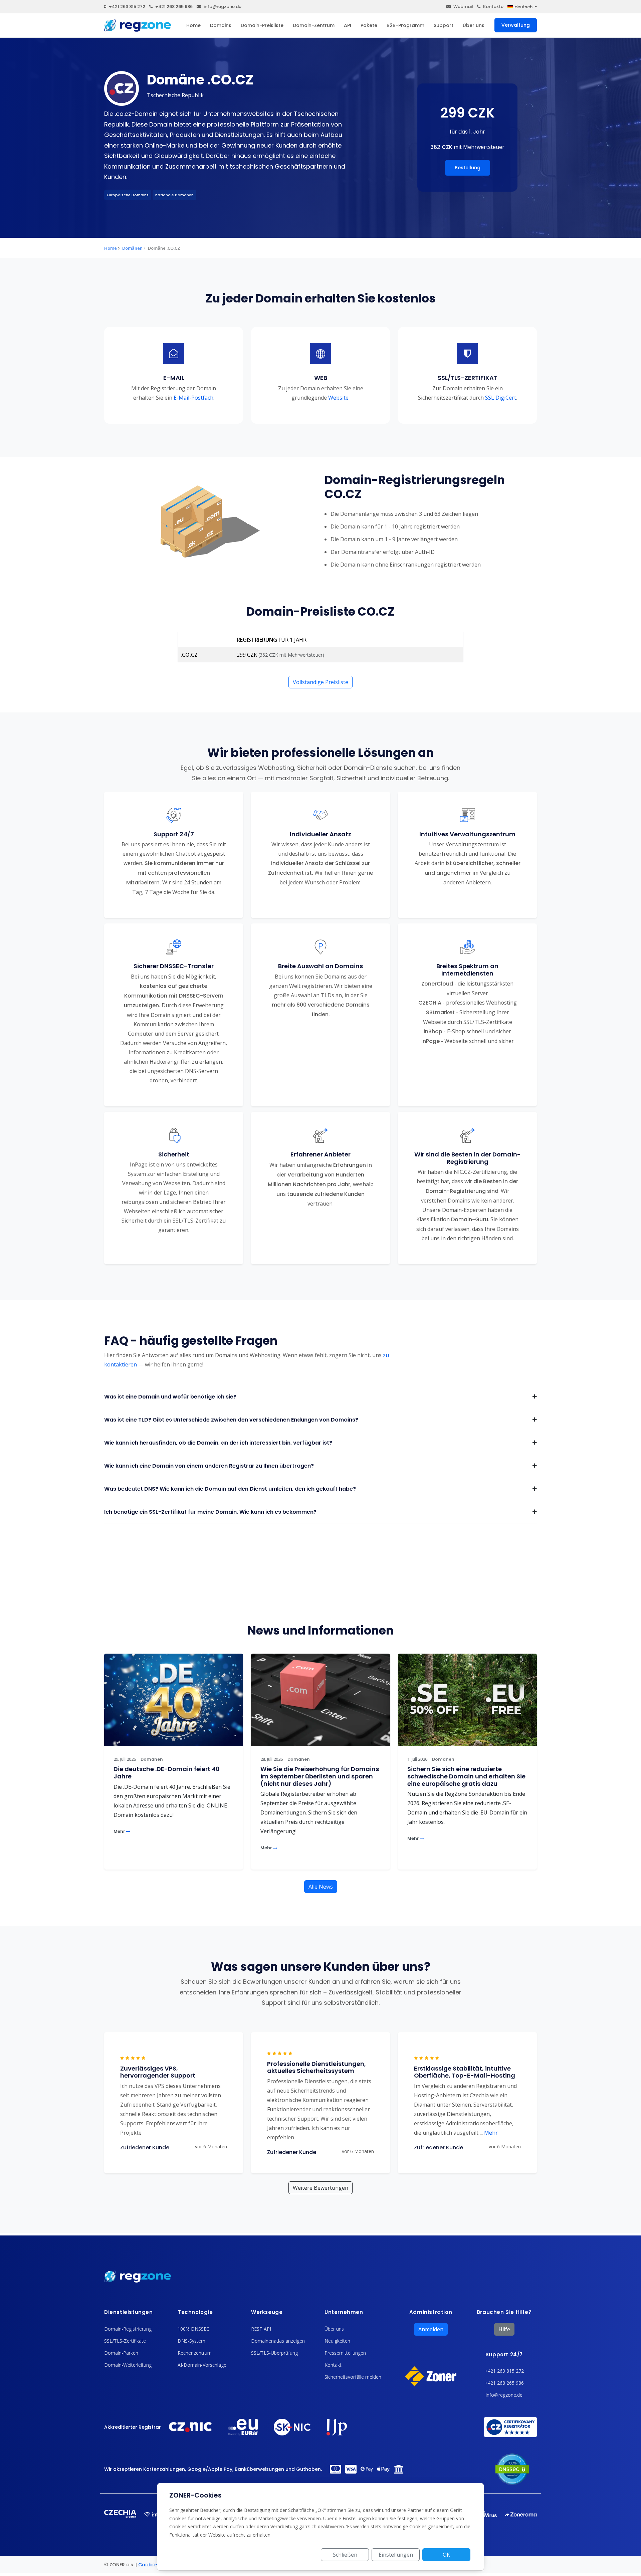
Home (193, 25)
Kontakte (493, 7)
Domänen (132, 248)
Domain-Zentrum (314, 25)
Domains (221, 25)
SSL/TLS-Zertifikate (125, 2341)
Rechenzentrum (195, 2353)
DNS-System (191, 2341)
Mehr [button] (489, 2133)
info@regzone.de (223, 7)
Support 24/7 (504, 2354)
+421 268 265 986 (174, 7)
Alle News (321, 1887)
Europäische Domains (128, 195)
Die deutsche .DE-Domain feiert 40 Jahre (167, 1773)
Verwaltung (516, 25)
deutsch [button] (523, 7)
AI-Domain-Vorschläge (202, 2365)
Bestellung (468, 168)
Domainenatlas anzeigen (278, 2341)
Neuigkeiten (337, 2341)
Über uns (474, 25)
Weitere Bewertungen (320, 2188)
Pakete (369, 25)
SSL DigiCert (501, 398)
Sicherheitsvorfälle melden (353, 2377)
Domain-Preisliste (262, 25)
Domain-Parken (121, 2353)
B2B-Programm (405, 25)
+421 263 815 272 (127, 7)
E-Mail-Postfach (193, 398)
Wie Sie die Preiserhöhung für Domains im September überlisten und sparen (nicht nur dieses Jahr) (320, 1776)
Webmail (463, 7)
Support (444, 25)
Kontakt (333, 2365)
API (348, 25)
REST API (261, 2329)
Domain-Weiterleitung (128, 2365)
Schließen (345, 2555)
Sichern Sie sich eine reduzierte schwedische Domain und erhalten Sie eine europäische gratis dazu (466, 1776)
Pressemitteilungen (345, 2353)
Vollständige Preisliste (320, 682)
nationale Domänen (174, 195)
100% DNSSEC (193, 2329)
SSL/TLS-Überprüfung (274, 2353)
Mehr (120, 1831)
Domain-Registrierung (128, 2329)
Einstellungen (396, 2555)
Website (338, 398)
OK (446, 2555)
